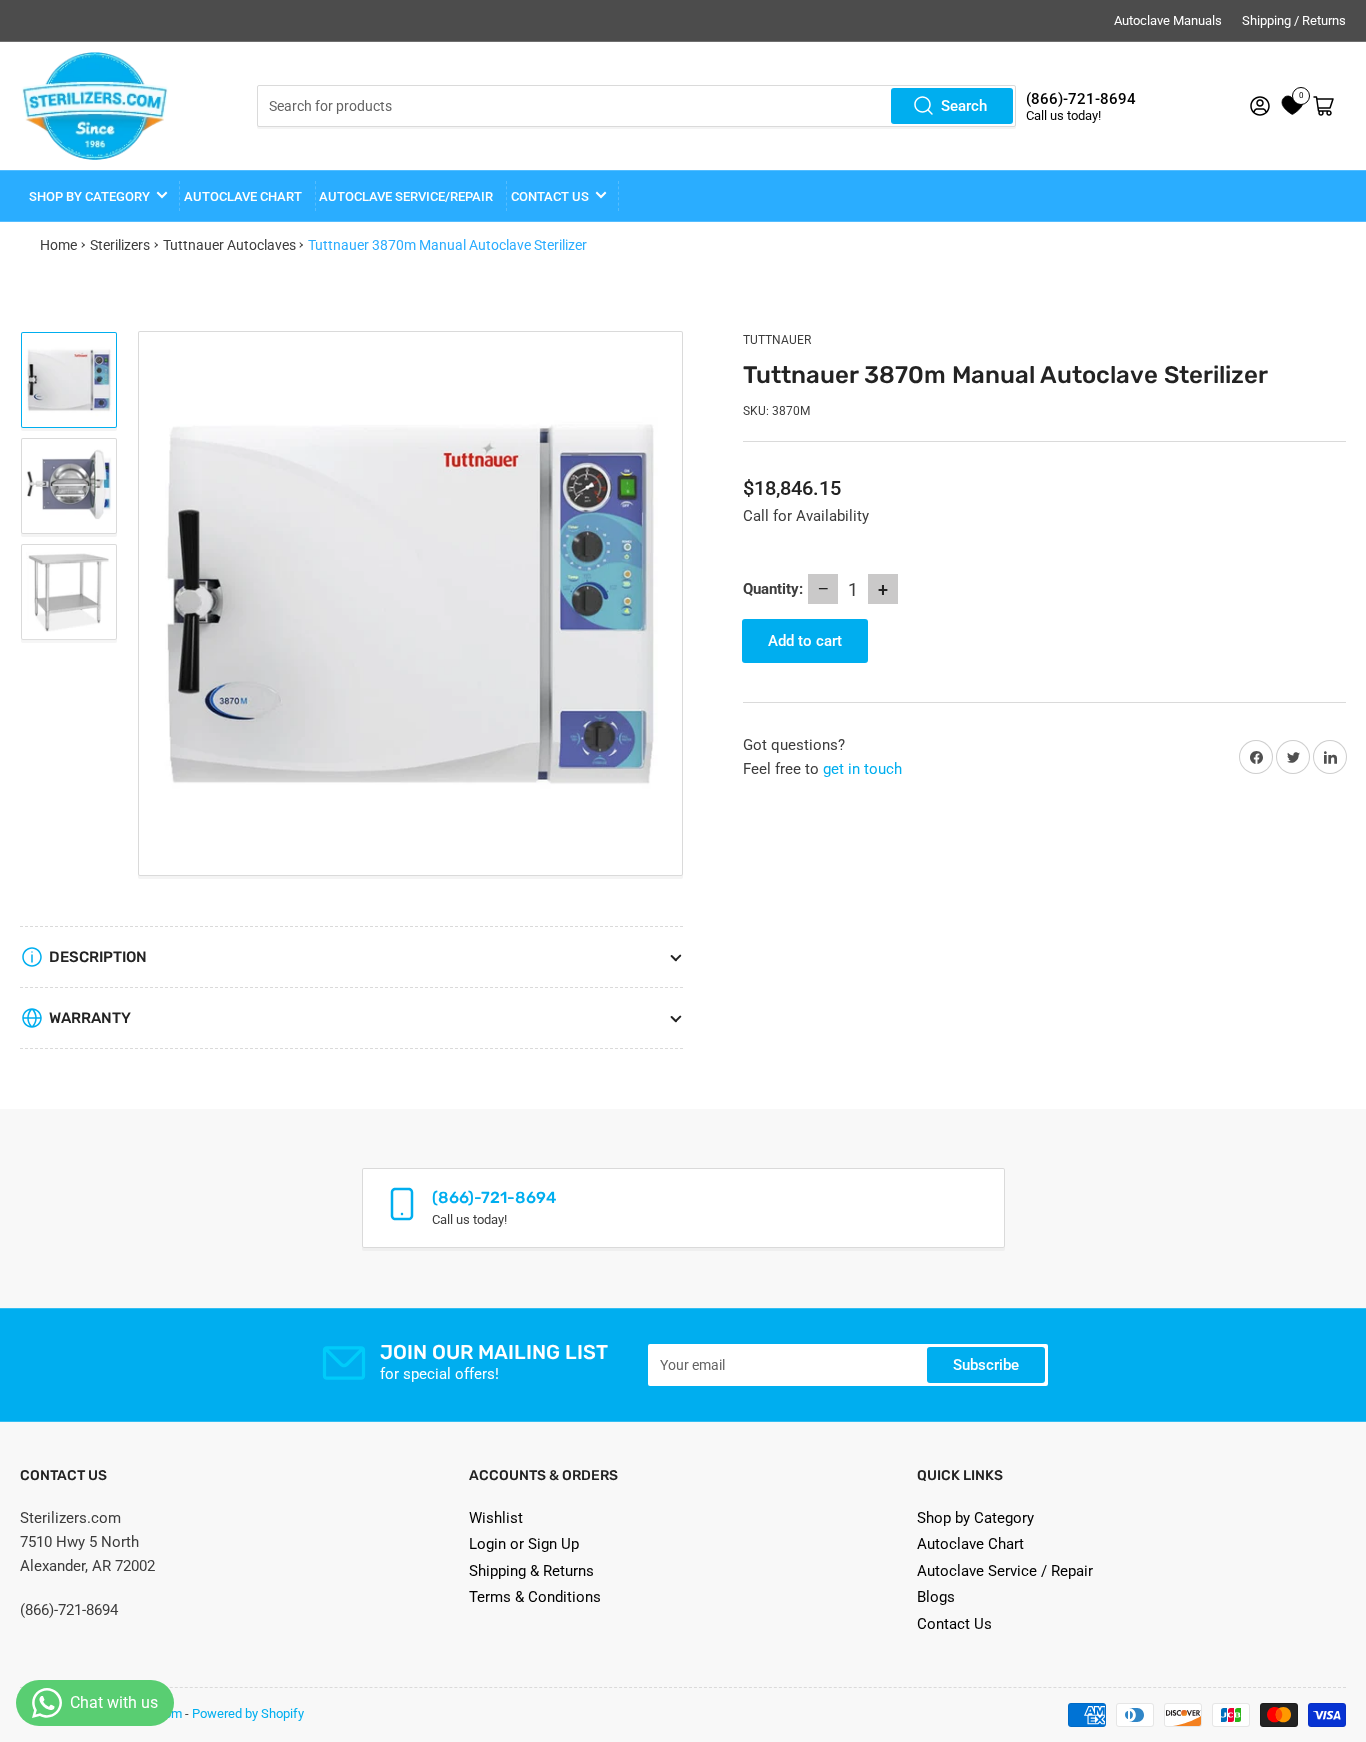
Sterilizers (120, 245)
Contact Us (954, 1624)
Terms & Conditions (535, 1597)
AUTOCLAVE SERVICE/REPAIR (406, 196)
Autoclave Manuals (1168, 20)
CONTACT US (550, 196)
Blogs (936, 1597)
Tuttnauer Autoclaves (229, 245)
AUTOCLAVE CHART (243, 196)
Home (58, 245)
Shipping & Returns (531, 1571)
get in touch (862, 769)
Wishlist (496, 1518)
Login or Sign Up (524, 1544)
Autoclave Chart (970, 1544)
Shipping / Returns (1294, 20)
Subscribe (986, 1365)
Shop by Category (89, 196)
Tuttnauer (777, 340)
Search (964, 106)
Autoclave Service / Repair (1005, 1571)
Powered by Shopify (248, 1713)
